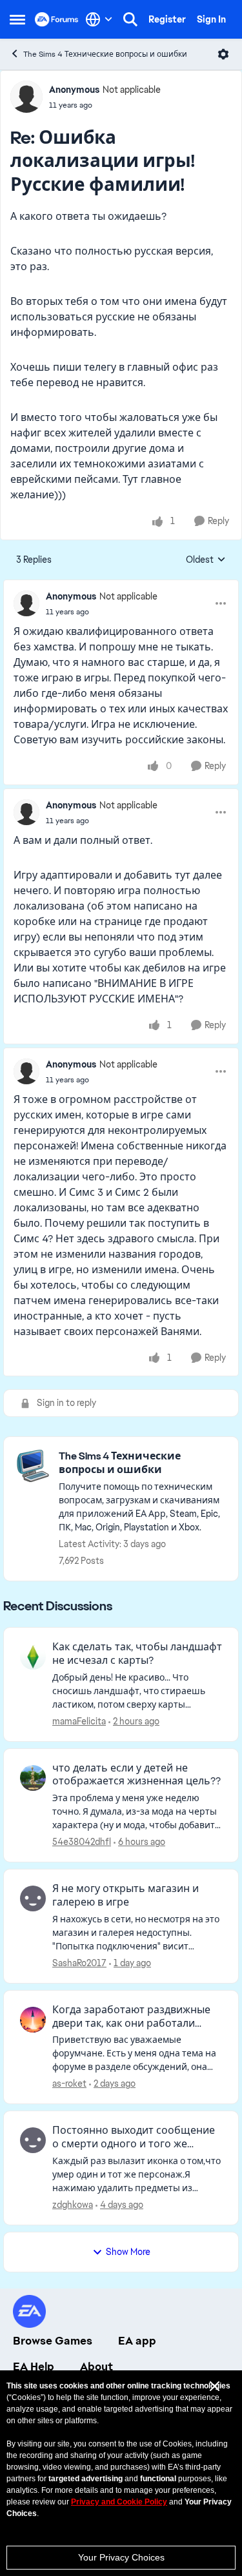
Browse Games (53, 2341)
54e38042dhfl (82, 1842)
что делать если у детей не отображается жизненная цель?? (136, 1775)
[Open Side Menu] (17, 19)
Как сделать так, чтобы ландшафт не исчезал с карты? (137, 1654)
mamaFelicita (79, 1721)
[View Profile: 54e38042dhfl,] (33, 1778)
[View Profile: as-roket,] (33, 2020)
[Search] (130, 19)
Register (167, 19)
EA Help (34, 2366)
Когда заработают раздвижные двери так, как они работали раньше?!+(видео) (131, 2017)
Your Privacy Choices (121, 2557)
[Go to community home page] (57, 19)
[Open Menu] (223, 54)
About (96, 2366)
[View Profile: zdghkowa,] (33, 2140)
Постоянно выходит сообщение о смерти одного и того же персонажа (134, 2138)
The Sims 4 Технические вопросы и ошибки (105, 54)
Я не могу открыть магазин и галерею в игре (126, 1896)
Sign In (211, 19)
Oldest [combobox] (206, 560)
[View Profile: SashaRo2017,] (33, 1898)
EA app (137, 2341)
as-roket (69, 2083)
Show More (128, 2252)
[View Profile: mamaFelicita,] (33, 1657)
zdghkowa (73, 2205)
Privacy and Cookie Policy (119, 2502)
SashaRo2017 (79, 1963)
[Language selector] (99, 19)
